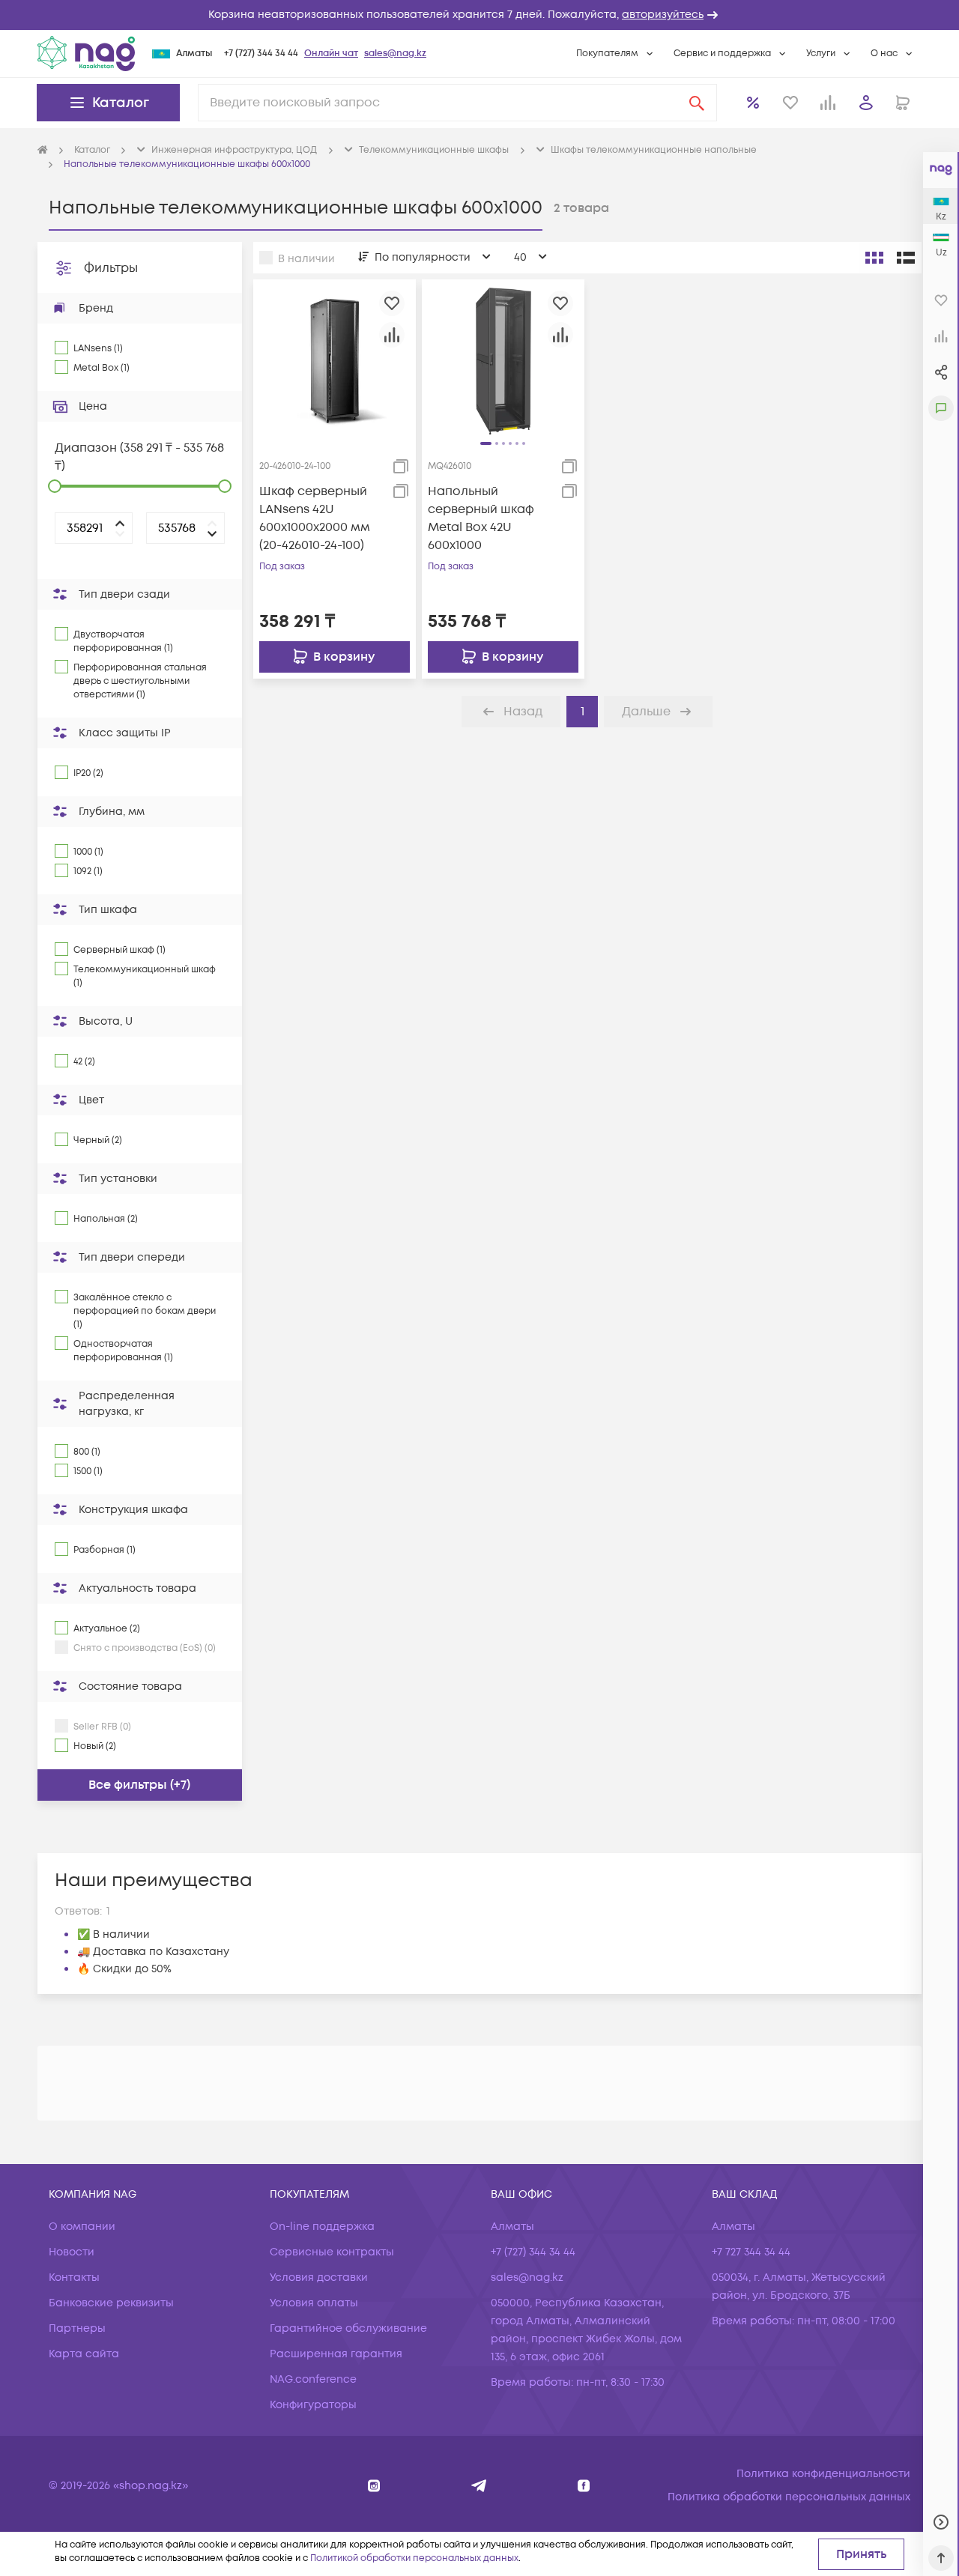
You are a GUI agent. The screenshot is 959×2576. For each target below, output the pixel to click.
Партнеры (77, 2328)
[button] (479, 15)
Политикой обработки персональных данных (414, 2558)
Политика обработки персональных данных (789, 2497)
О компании (82, 2227)
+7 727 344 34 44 (751, 2252)
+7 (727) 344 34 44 (261, 54)
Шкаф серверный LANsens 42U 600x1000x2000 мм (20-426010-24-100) (315, 518)
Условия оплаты (314, 2303)
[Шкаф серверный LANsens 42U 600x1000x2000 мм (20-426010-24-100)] (335, 360)
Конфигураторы (313, 2405)
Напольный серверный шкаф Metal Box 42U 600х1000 (481, 518)
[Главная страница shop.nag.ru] (43, 151)
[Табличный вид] (906, 258)
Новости (72, 2252)
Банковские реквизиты (111, 2303)
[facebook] (584, 2486)
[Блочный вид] (874, 258)
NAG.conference (313, 2379)
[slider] (55, 486)
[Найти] (697, 103)
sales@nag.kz (395, 54)
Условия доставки (319, 2278)
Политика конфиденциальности (823, 2474)
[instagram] (374, 2486)
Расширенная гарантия (336, 2354)
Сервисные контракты (332, 2252)
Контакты (74, 2278)
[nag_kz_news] (479, 2486)
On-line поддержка (322, 2227)
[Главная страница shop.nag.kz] (86, 53)
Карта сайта (84, 2354)
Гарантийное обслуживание (348, 2328)
